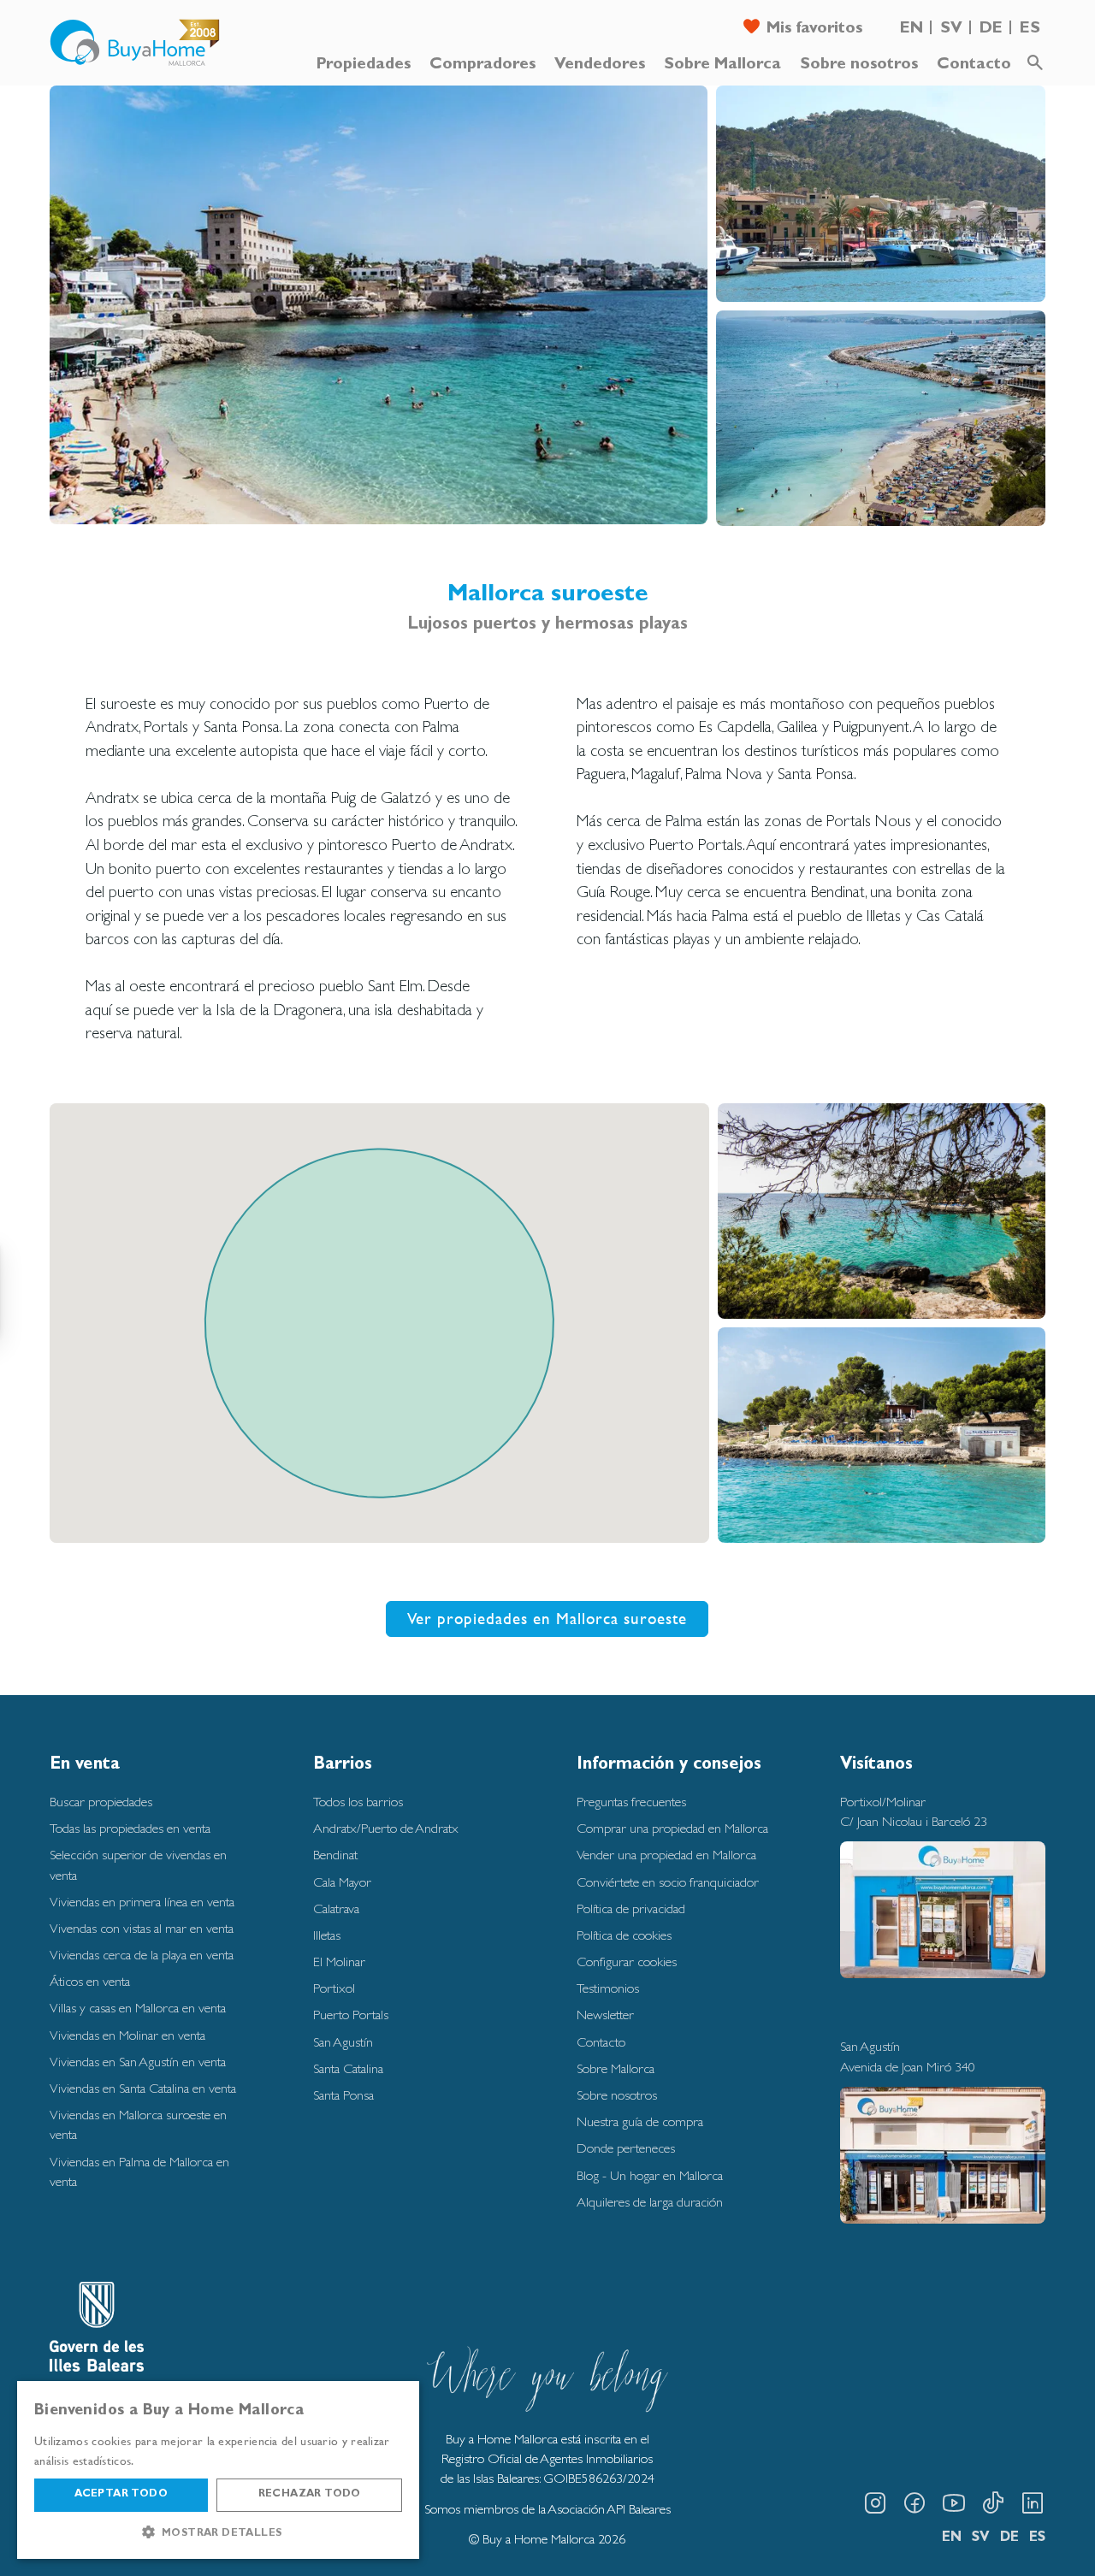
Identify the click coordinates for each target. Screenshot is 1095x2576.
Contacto (974, 65)
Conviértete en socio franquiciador (668, 1882)
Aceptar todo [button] (121, 2495)
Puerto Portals (351, 2015)
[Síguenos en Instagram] (875, 2503)
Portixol (334, 1988)
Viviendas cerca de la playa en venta (142, 1955)
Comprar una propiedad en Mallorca (672, 1828)
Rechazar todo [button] (310, 2495)
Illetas (327, 1935)
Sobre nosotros (859, 65)
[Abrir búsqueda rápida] (1035, 63)
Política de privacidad (631, 1908)
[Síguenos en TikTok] (993, 2503)
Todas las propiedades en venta (130, 1828)
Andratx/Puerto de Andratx (386, 1828)
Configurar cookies (627, 1962)
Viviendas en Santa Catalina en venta (143, 2088)
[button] (218, 2532)
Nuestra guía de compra (640, 2121)
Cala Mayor (342, 1882)
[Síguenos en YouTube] (954, 2503)
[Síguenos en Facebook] (914, 2503)
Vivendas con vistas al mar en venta (142, 1928)
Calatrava (336, 1908)
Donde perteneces (626, 2148)
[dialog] (218, 2470)
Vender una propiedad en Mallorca (666, 1855)
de (991, 30)
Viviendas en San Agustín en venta (138, 2062)
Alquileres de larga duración (650, 2202)
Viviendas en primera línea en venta (142, 1902)
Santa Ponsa (343, 2095)
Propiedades (364, 65)
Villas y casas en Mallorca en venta (138, 2008)
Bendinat (335, 1855)
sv (951, 30)
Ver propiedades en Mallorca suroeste (547, 1618)
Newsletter (605, 2015)
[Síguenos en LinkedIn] (1033, 2503)
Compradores (482, 65)
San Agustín (343, 2042)
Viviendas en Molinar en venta (127, 2035)
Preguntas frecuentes (631, 1802)
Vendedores (600, 65)
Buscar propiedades (101, 1802)
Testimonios (608, 1988)
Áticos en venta (90, 1981)
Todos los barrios (358, 1802)
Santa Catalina (348, 2068)
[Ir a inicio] (135, 43)
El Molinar (339, 1962)
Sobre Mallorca (722, 65)
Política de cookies (624, 1935)
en (912, 30)
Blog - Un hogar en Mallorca (650, 2175)
